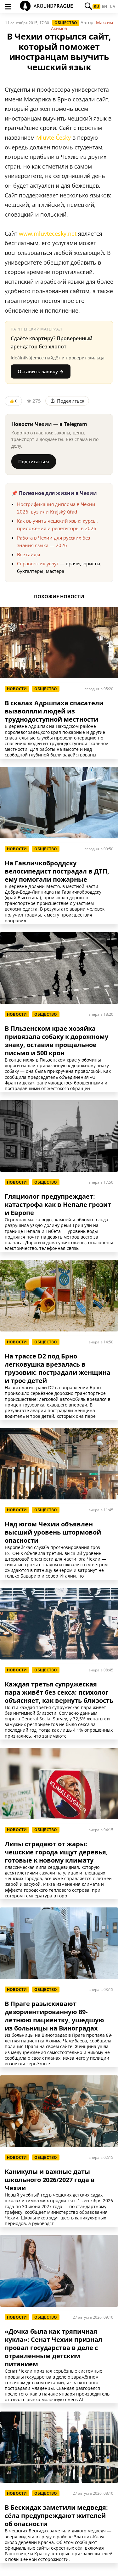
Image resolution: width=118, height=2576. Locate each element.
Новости (17, 689)
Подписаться (34, 461)
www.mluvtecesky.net (48, 234)
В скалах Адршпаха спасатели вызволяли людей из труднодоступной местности (54, 711)
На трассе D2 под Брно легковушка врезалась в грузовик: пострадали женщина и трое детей (58, 1369)
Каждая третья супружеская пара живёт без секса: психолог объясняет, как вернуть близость (59, 1692)
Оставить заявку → (41, 371)
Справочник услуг (38, 563)
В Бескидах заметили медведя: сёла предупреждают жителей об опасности (56, 2516)
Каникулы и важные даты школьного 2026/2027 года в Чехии (50, 2180)
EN (104, 7)
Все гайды (29, 554)
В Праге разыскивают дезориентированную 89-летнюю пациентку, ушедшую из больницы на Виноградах (54, 2016)
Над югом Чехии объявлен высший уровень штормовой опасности (53, 1532)
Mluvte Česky (53, 137)
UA (112, 7)
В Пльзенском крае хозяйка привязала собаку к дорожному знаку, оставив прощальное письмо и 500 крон (56, 1041)
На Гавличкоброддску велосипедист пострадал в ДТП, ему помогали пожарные (57, 871)
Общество (66, 23)
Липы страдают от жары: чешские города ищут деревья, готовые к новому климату (56, 1852)
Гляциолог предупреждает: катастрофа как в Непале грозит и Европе (58, 1205)
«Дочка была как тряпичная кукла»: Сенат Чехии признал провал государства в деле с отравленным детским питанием (53, 2348)
